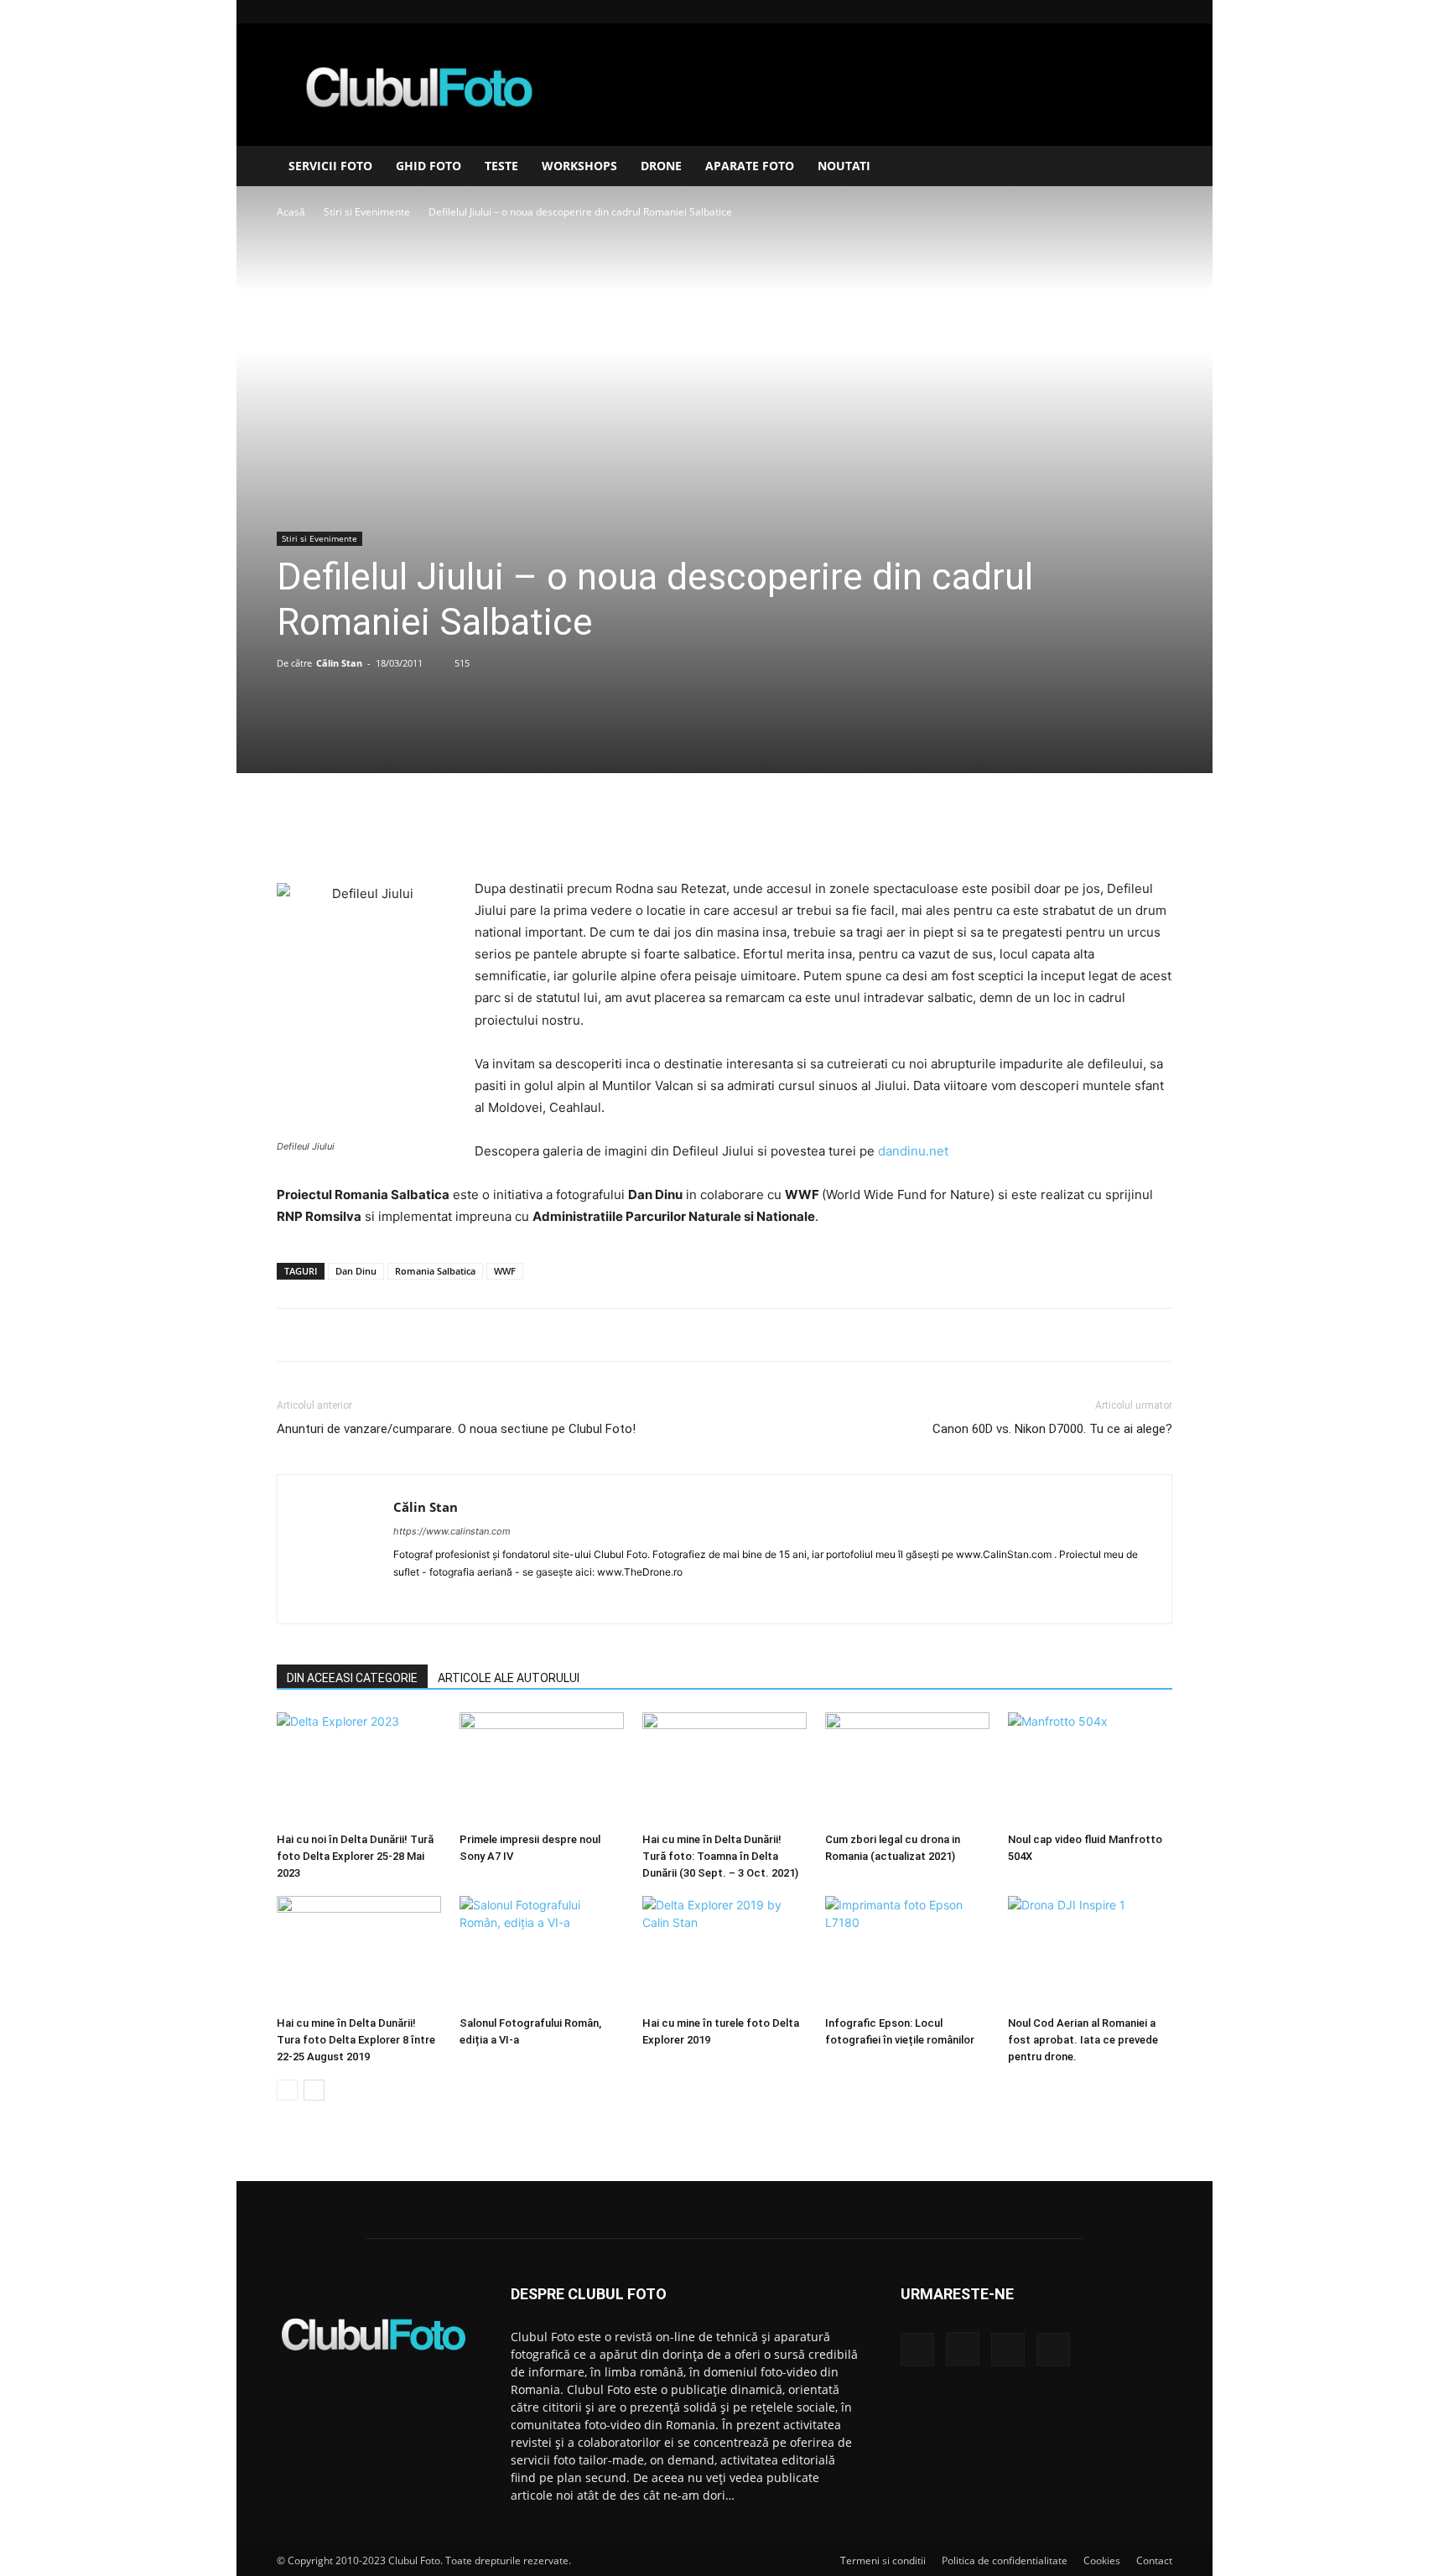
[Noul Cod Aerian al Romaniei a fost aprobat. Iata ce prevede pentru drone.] (1090, 1953)
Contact (1154, 2560)
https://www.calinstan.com (452, 1531)
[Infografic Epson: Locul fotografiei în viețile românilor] (907, 1953)
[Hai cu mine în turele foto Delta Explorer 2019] (724, 1953)
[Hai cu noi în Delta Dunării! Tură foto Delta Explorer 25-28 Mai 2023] (359, 1769)
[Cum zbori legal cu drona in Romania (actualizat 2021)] (907, 1769)
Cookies (1102, 2560)
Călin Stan (339, 663)
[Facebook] (1077, 12)
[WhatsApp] (762, 830)
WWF (505, 1271)
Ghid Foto (428, 166)
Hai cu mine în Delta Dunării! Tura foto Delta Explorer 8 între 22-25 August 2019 (356, 2040)
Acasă (291, 212)
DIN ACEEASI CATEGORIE (352, 1678)
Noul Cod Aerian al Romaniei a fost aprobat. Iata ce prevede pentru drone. (1083, 2040)
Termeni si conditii (883, 2560)
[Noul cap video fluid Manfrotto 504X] (1090, 1769)
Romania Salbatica (435, 1271)
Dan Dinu (356, 1271)
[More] (802, 830)
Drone (661, 166)
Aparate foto (750, 166)
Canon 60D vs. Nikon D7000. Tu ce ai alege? (1052, 1429)
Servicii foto (330, 166)
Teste (501, 166)
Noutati (844, 166)
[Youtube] (1160, 12)
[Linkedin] (1132, 12)
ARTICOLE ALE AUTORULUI (509, 1678)
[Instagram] (1104, 12)
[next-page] (314, 2090)
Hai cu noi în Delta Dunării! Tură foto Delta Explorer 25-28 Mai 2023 (355, 1856)
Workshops (579, 166)
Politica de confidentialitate (1005, 2560)
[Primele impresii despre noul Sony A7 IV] (542, 1769)
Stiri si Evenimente (367, 212)
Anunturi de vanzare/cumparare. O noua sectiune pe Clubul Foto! (456, 1429)
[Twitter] (685, 830)
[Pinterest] (724, 830)
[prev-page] (287, 2090)
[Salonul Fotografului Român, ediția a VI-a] (542, 1953)
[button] (1152, 167)
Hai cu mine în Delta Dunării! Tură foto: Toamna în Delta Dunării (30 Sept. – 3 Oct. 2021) (720, 1856)
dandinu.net (913, 1151)
